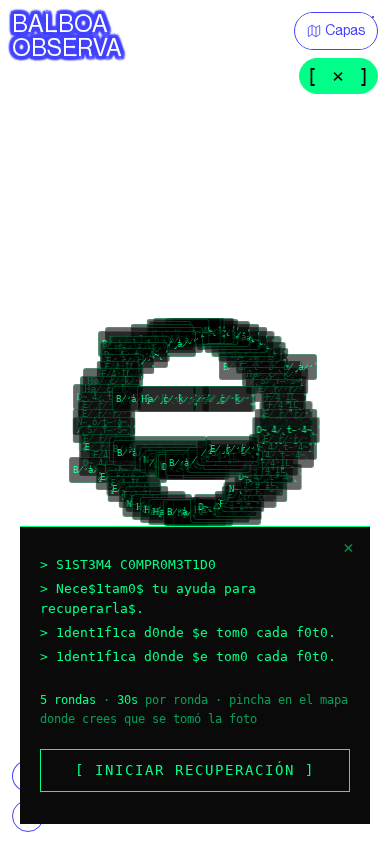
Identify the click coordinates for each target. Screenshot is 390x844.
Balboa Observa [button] (67, 36)
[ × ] (338, 76)
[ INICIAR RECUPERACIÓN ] (195, 770)
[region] (195, 422)
